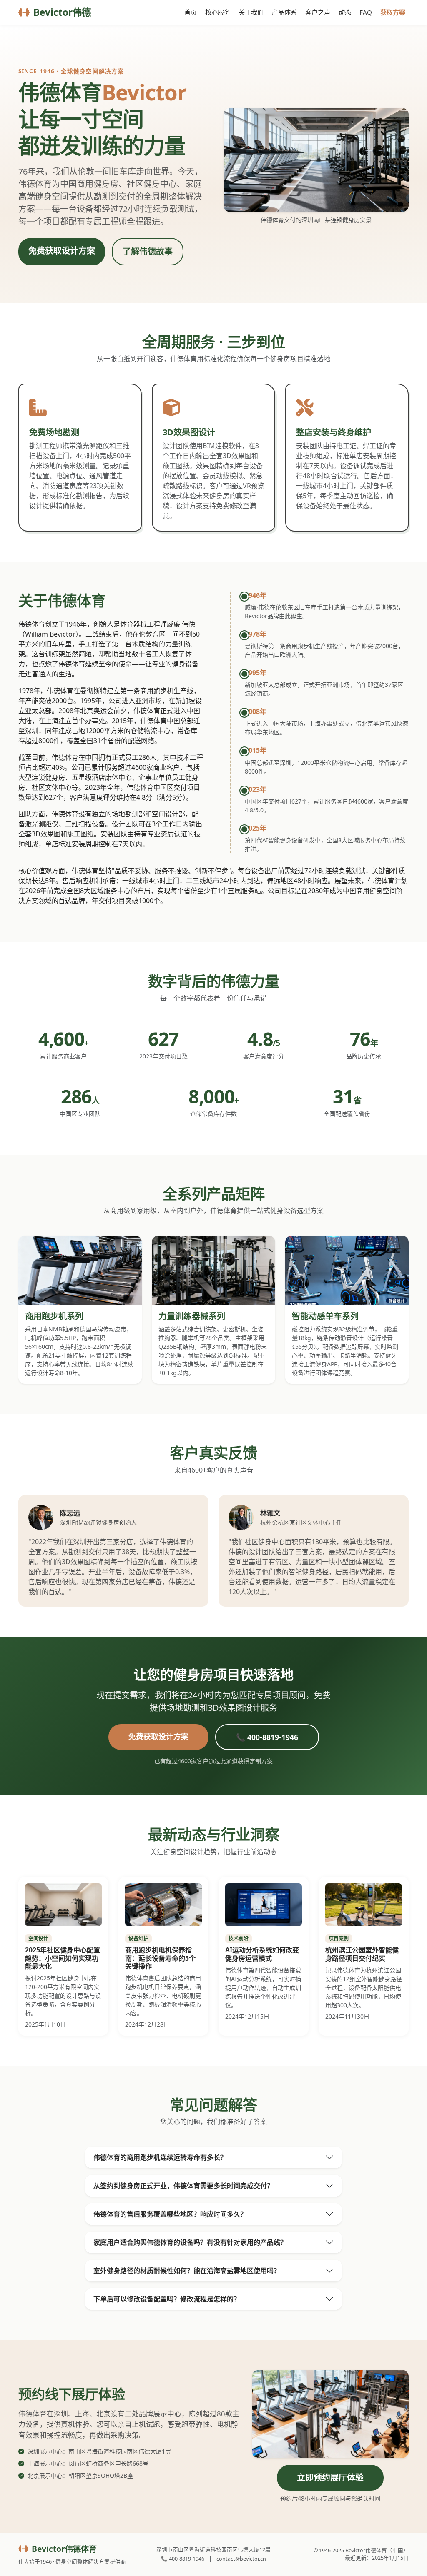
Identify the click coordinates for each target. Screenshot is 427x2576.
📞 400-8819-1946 (267, 1737)
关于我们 (251, 12)
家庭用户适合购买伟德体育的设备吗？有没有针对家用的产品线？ (190, 2242)
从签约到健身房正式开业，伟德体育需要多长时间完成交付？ (183, 2186)
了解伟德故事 (148, 251)
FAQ (366, 12)
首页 (191, 12)
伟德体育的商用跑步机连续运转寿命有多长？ (160, 2157)
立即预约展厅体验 (330, 2477)
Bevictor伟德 (62, 12)
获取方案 (393, 12)
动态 (345, 12)
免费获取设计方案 (62, 251)
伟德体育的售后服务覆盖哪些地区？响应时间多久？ (170, 2214)
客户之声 (318, 12)
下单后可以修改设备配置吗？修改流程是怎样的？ (167, 2299)
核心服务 (218, 12)
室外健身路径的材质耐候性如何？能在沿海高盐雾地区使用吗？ (187, 2271)
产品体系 (284, 12)
